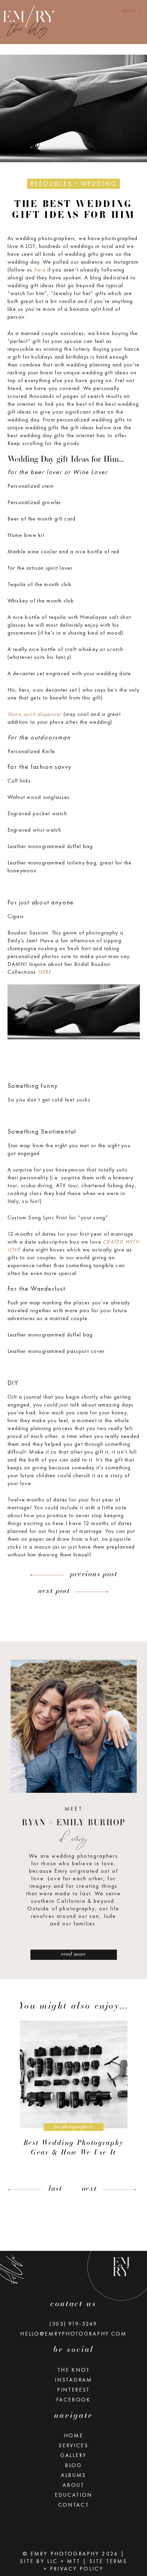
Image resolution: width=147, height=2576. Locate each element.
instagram (73, 2380)
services (73, 2445)
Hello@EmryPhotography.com (73, 2334)
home (74, 2435)
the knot (74, 2370)
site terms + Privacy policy (85, 2565)
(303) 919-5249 (73, 2324)
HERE (45, 972)
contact (74, 2505)
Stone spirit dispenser (35, 714)
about (73, 2485)
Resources (51, 184)
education (73, 2495)
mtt (74, 2561)
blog (73, 2465)
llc (52, 2561)
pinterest (73, 2390)
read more (73, 1954)
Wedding (99, 184)
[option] (73, 2091)
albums (73, 2475)
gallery (73, 2455)
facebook (73, 2400)
